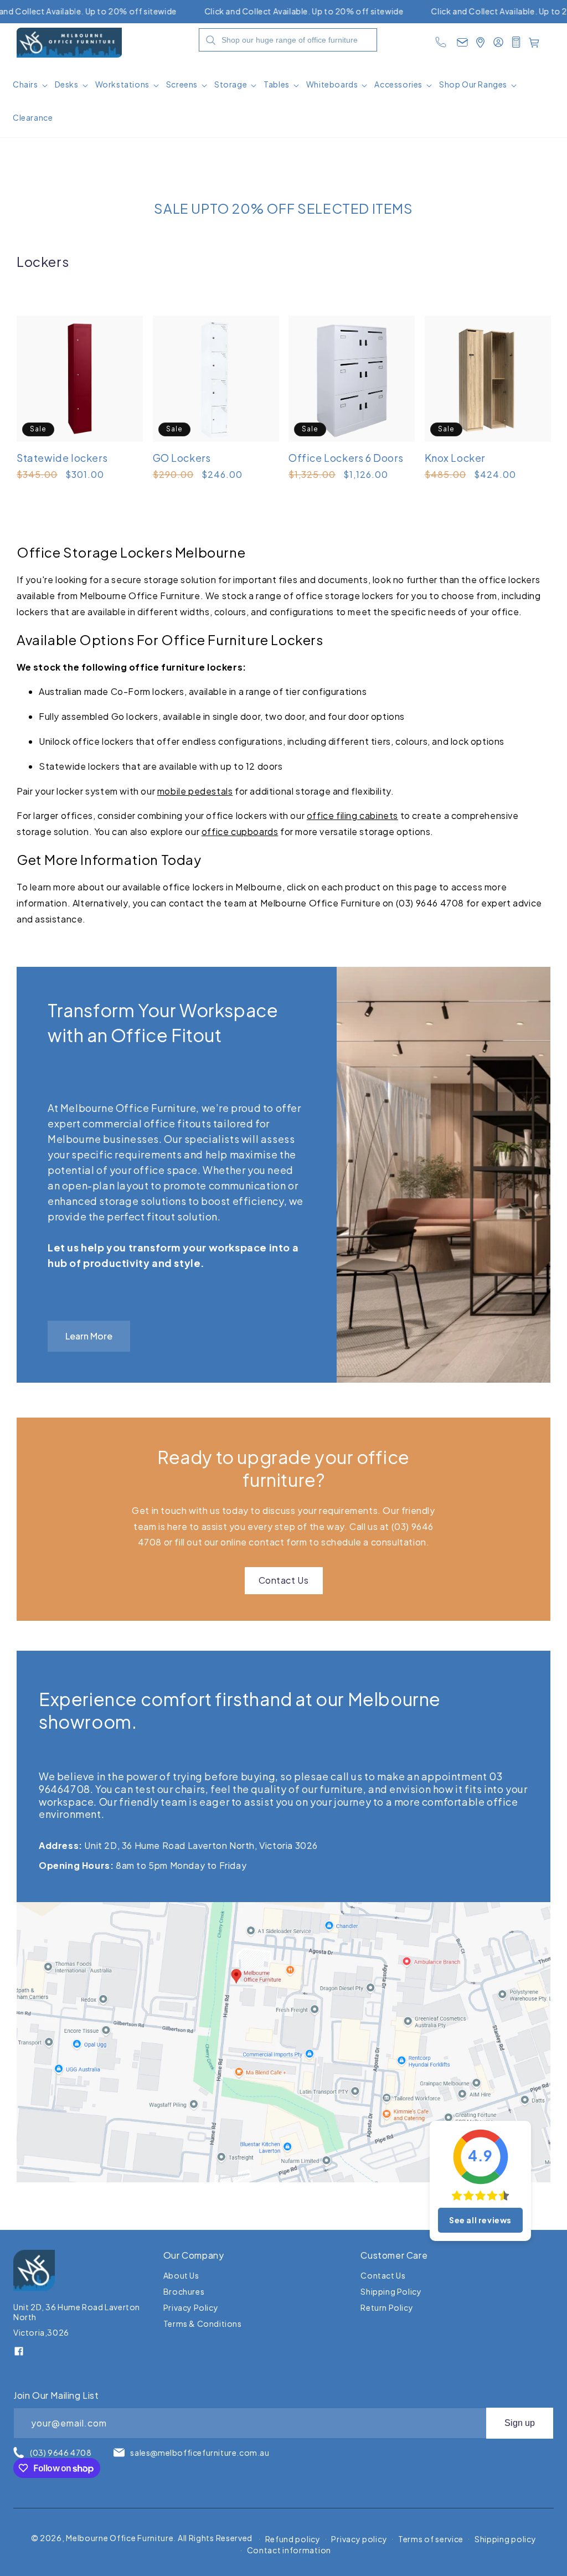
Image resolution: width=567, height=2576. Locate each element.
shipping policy (391, 2291)
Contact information (289, 2550)
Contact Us (284, 1580)
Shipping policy (506, 2539)
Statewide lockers (62, 458)
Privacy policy (359, 2539)
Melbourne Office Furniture (120, 2538)
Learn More (89, 1336)
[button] (31, 88)
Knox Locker (455, 458)
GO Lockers (182, 458)
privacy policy (191, 2307)
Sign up (520, 2423)
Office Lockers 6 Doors (346, 458)
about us (181, 2276)
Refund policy (293, 2539)
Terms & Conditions (203, 2323)
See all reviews (480, 2220)
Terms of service (431, 2539)
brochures (184, 2291)
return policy (387, 2307)
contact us (383, 2276)
